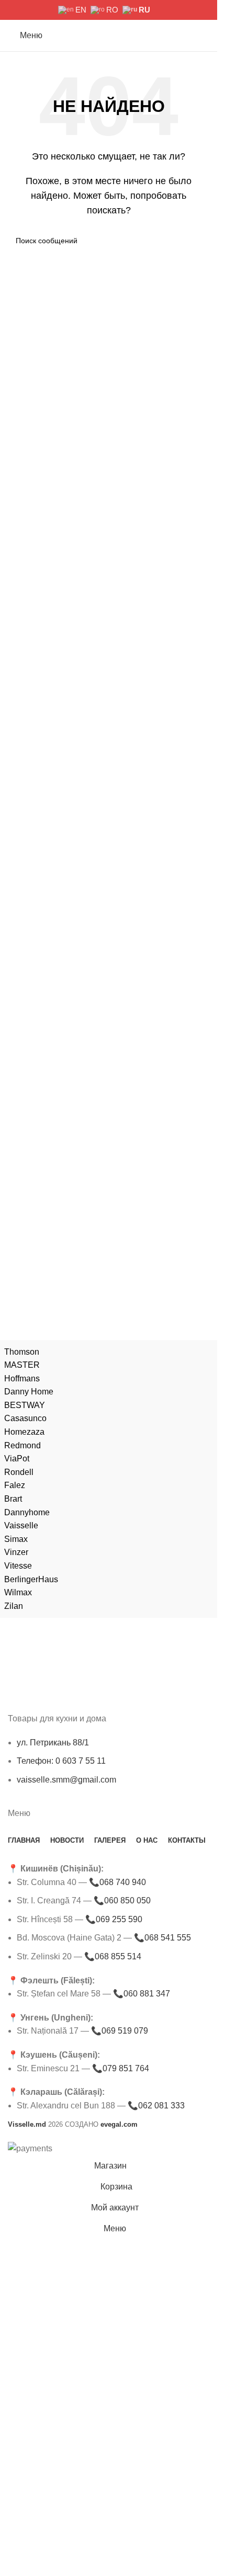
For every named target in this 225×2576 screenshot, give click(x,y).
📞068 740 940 (117, 1882)
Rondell (19, 1472)
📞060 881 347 (142, 1994)
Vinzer (16, 1552)
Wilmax (18, 1592)
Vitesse (18, 1566)
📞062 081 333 (156, 2106)
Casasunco (25, 1418)
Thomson (22, 1352)
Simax (16, 1539)
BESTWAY (25, 1405)
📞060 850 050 (122, 1900)
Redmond (22, 1445)
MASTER (22, 1365)
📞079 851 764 (121, 2068)
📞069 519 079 (120, 2031)
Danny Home (29, 1392)
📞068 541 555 (162, 1938)
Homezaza (24, 1432)
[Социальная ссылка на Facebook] (14, 10)
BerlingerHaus (31, 1579)
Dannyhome (27, 1512)
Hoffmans (22, 1378)
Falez (15, 1485)
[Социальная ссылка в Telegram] (41, 10)
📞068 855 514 (113, 1956)
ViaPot (17, 1459)
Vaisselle (21, 1525)
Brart (13, 1499)
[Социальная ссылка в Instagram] (27, 10)
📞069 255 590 (114, 1919)
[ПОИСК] (197, 241)
